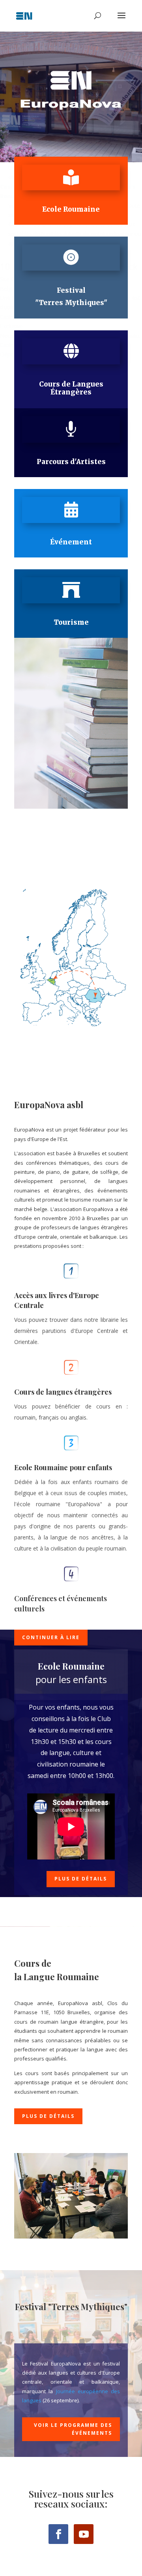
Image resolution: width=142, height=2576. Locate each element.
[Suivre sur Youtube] (84, 2534)
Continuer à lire (51, 1637)
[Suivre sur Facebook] (58, 2534)
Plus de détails (81, 1879)
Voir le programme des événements (73, 2429)
